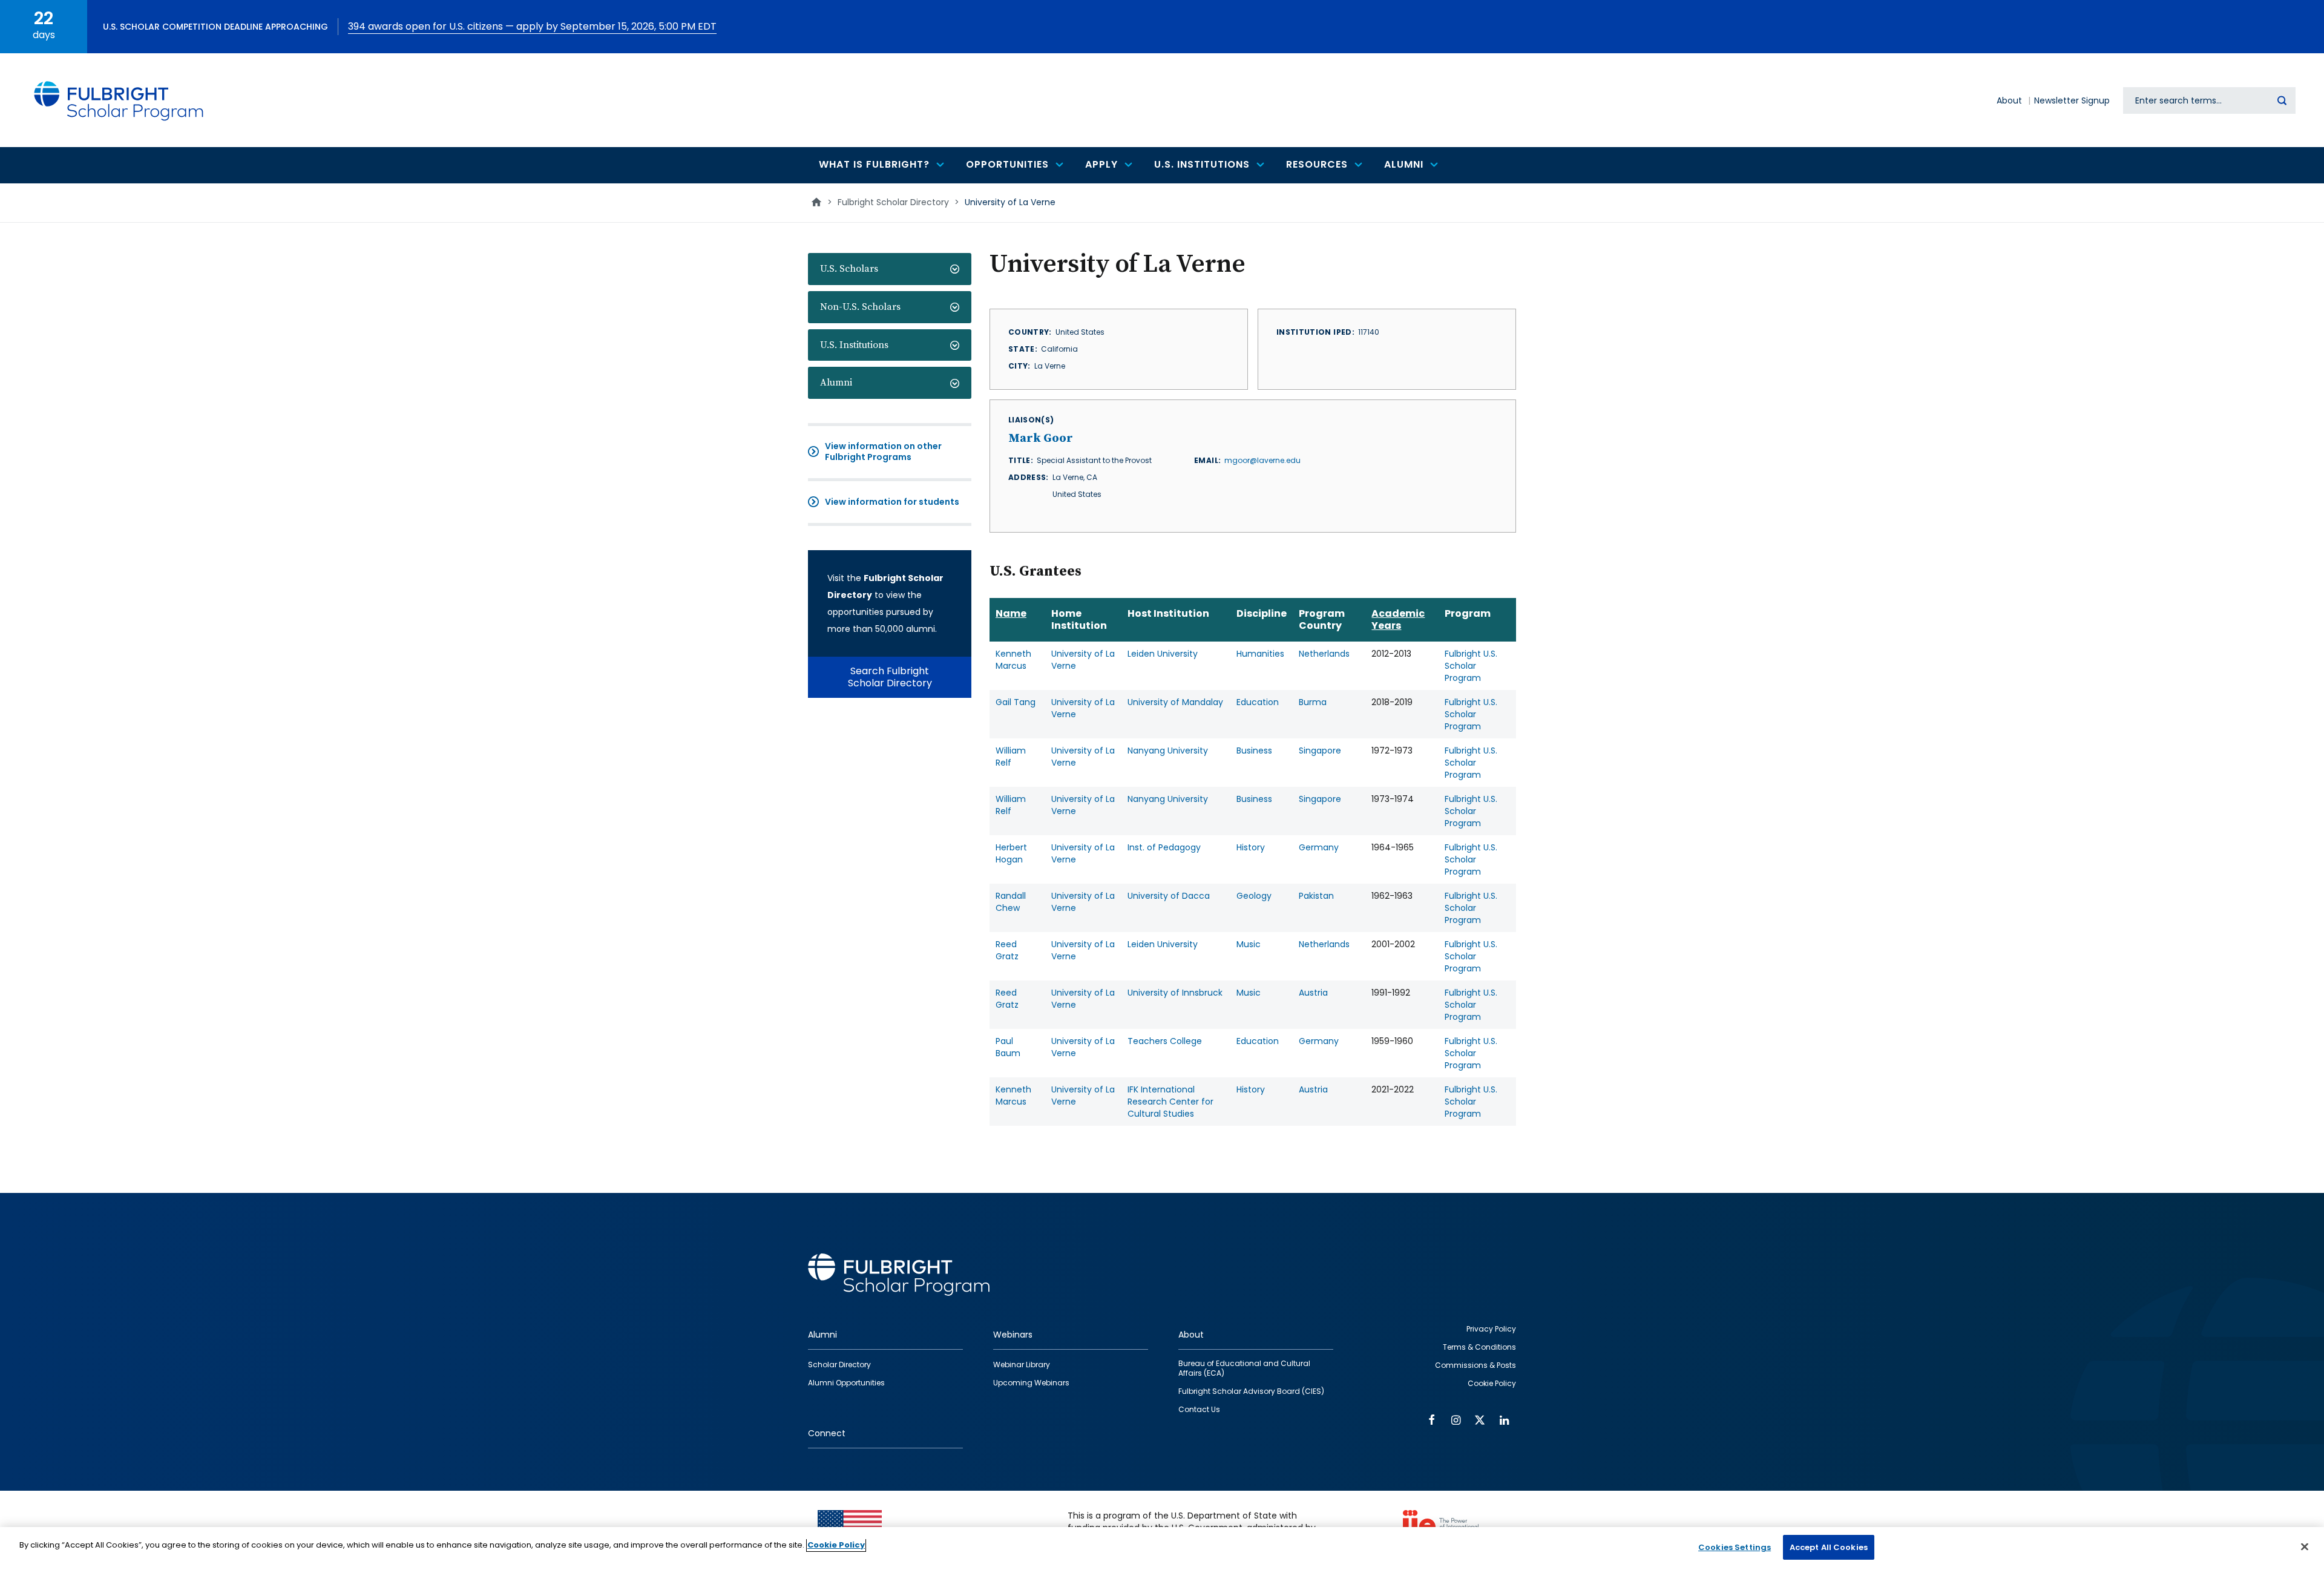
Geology (1254, 896)
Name (1011, 613)
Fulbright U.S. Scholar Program (1471, 666)
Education (1258, 702)
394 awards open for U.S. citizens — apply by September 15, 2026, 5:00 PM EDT (532, 26)
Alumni (836, 383)
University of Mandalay (1175, 702)
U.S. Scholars (849, 269)
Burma (1313, 702)
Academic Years (1398, 619)
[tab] (890, 269)
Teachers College (1165, 1041)
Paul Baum (1008, 1047)
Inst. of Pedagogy (1164, 847)
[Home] (119, 100)
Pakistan (1316, 896)
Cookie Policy (836, 1545)
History (1251, 847)
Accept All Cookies (1829, 1547)
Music (1249, 944)
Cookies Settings (1735, 1547)
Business (1254, 751)
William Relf (1011, 757)
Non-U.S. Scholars (860, 307)
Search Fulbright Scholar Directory (890, 677)
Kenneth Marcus (1013, 660)
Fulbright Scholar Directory (893, 202)
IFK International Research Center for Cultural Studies (1170, 1102)
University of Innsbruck (1175, 993)
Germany (1319, 847)
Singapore (1320, 751)
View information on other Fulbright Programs (883, 452)
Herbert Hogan (1011, 853)
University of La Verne (1083, 660)
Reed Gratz (1007, 950)
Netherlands (1324, 654)
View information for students (892, 502)
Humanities (1260, 654)
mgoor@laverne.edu (1262, 460)
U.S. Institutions (854, 345)
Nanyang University (1168, 751)
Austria (1313, 993)
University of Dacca (1169, 896)
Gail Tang (1016, 702)
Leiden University (1163, 654)
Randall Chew (1011, 902)
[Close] (2305, 1546)
